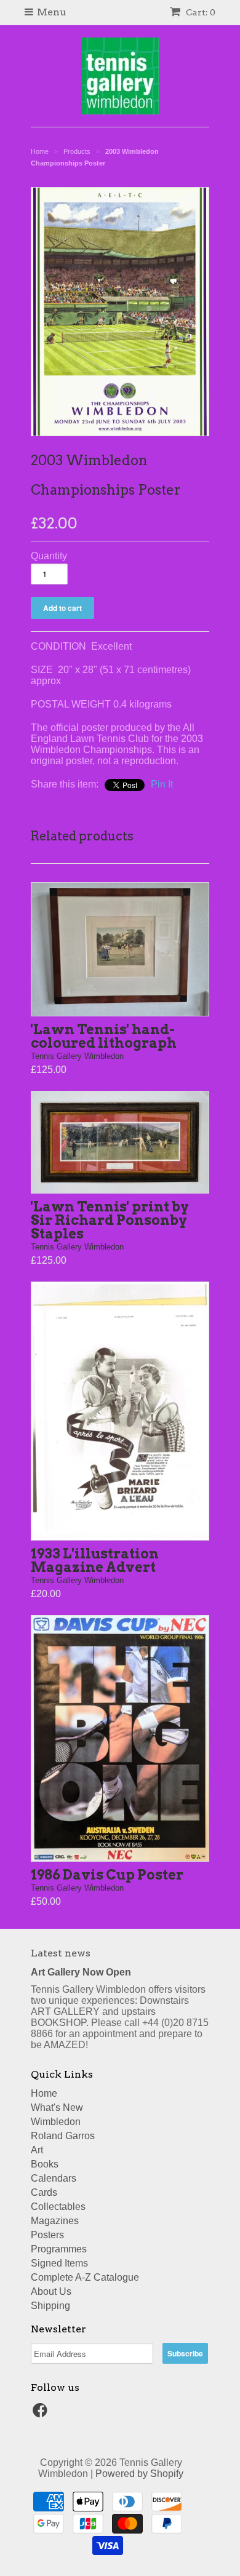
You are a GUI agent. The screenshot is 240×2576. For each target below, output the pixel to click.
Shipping (50, 2306)
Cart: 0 (200, 12)
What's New (57, 2107)
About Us (51, 2291)
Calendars (54, 2178)
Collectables (58, 2207)
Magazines (55, 2221)
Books (45, 2164)
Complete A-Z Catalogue (85, 2277)
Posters (47, 2235)
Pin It (162, 784)
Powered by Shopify (139, 2474)
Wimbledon (56, 2122)
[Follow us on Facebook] (42, 2414)
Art (37, 2150)
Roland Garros (63, 2136)
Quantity (49, 556)
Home (44, 2093)
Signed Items (59, 2263)
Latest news (61, 1953)
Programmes (59, 2249)
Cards (44, 2192)
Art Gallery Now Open (81, 1972)
